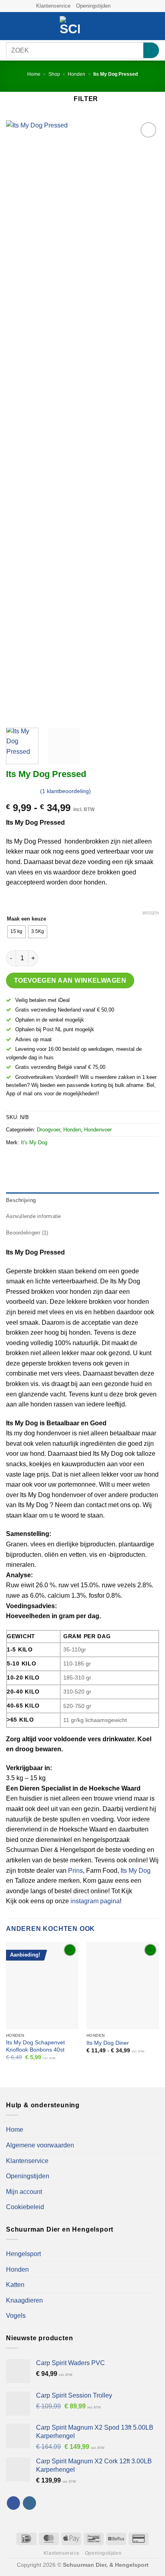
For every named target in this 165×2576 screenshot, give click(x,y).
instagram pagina (95, 1901)
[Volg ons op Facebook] (117, 6)
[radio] (16, 932)
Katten (15, 2285)
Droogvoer (48, 1130)
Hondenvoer (98, 1130)
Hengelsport (23, 2254)
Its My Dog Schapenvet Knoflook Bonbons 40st (35, 2046)
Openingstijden (93, 6)
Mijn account (24, 2192)
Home (34, 74)
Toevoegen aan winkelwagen (70, 980)
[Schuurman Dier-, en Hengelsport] (70, 26)
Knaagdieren (24, 2300)
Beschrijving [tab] (21, 1200)
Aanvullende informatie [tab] (34, 1216)
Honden (76, 74)
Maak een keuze (26, 919)
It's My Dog (34, 1142)
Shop (54, 74)
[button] (11, 26)
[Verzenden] (151, 50)
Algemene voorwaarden (40, 2145)
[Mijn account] (141, 26)
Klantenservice (53, 6)
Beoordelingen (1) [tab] (27, 1233)
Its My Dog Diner (108, 2043)
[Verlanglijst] (128, 26)
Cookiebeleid (25, 2207)
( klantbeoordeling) (65, 791)
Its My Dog (136, 1871)
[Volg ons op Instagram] (125, 6)
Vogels (16, 2316)
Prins (75, 1871)
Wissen (151, 913)
